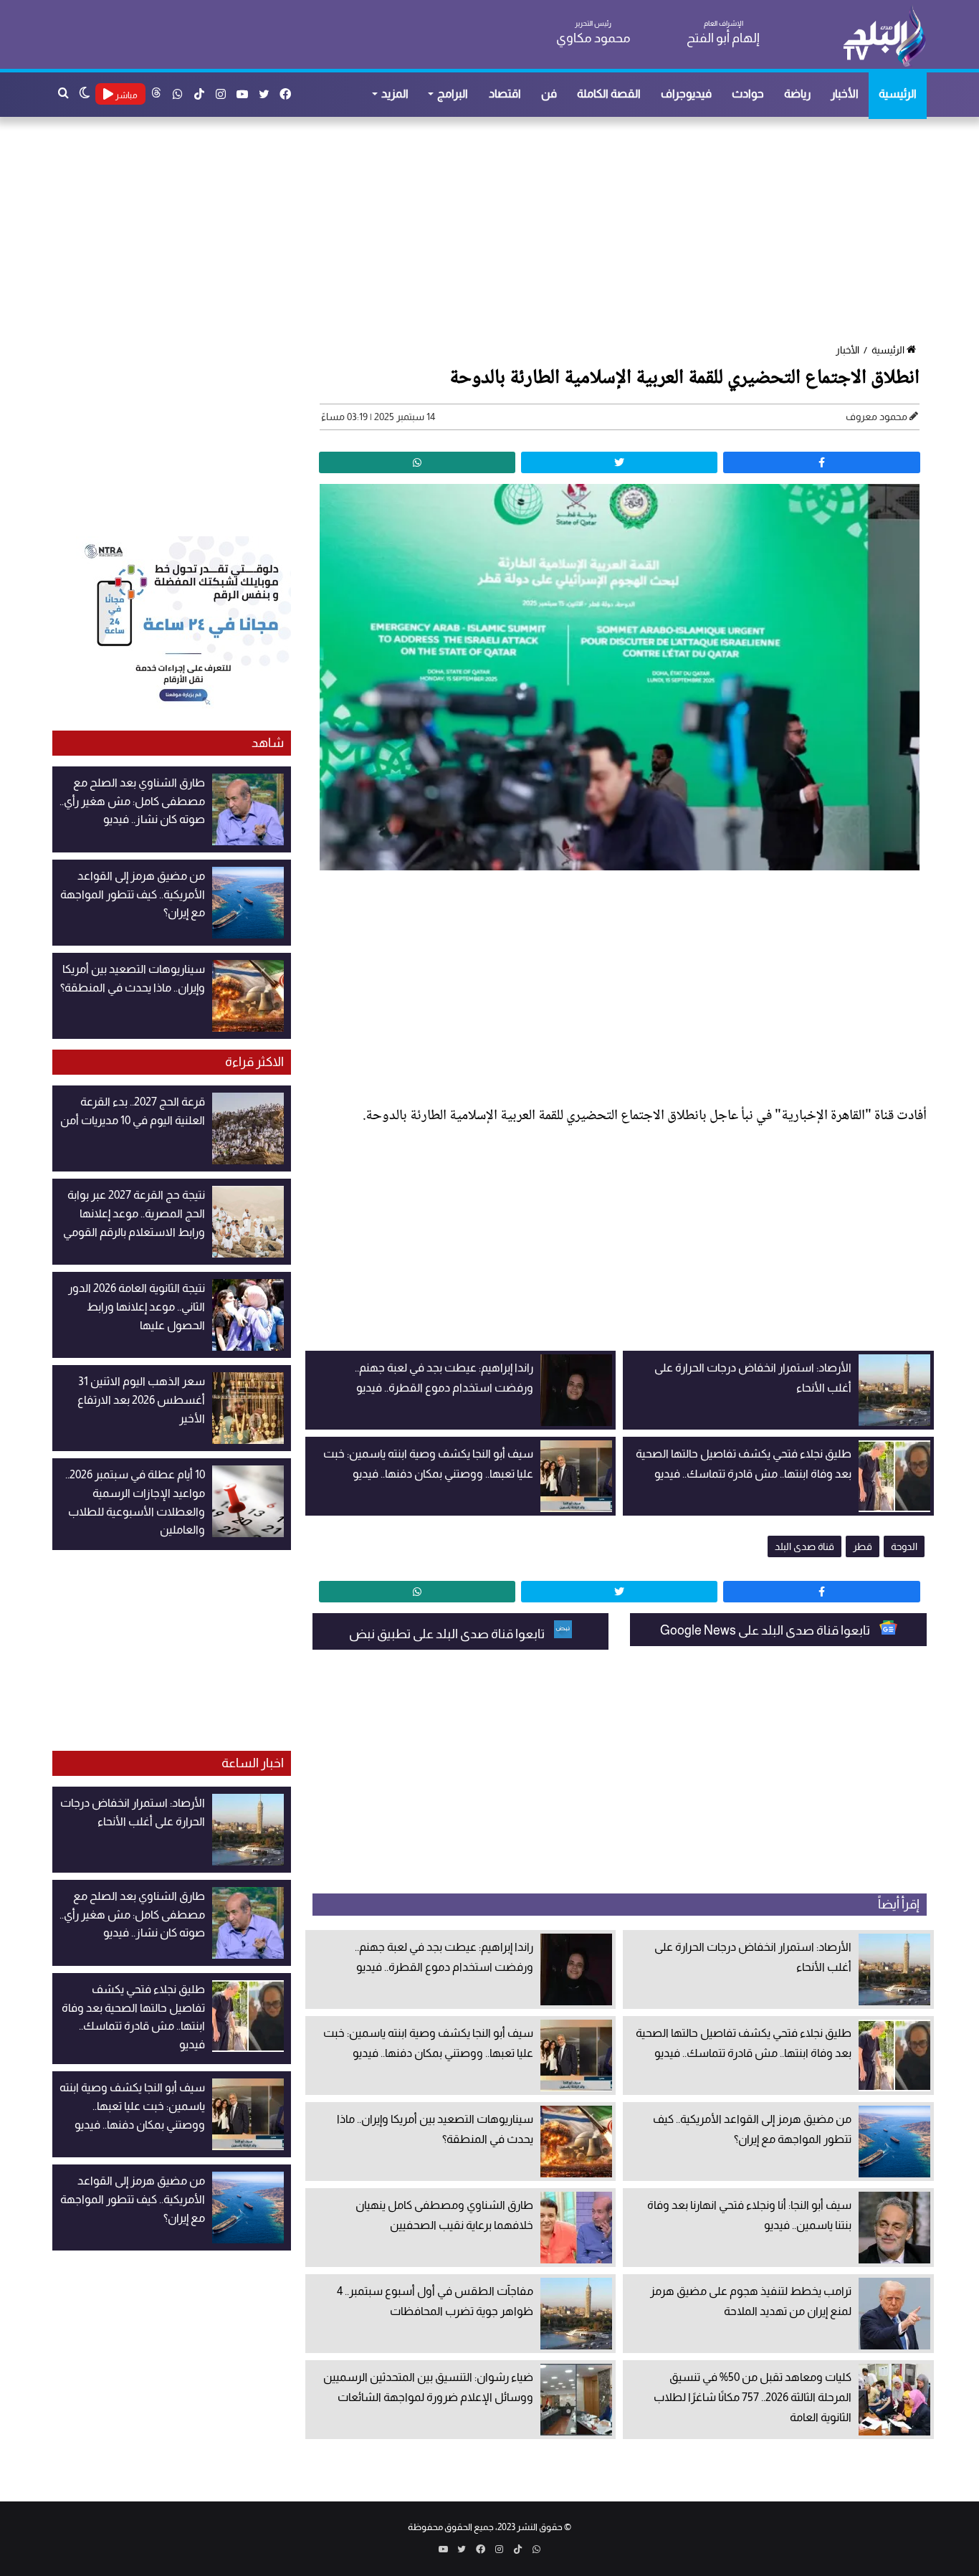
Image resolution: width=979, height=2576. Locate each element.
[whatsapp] (417, 462)
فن (549, 94)
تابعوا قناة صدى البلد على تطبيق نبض (448, 1634)
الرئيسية (898, 94)
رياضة (797, 94)
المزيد (395, 94)
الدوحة (904, 1546)
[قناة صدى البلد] (884, 36)
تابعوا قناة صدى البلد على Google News (766, 1630)
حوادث (748, 94)
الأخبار (845, 94)
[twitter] (619, 462)
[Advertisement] (497, 232)
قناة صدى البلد (804, 1546)
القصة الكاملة (609, 94)
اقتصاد (505, 94)
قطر (863, 1546)
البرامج (453, 94)
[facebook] (821, 462)
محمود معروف (877, 417)
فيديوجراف (686, 94)
